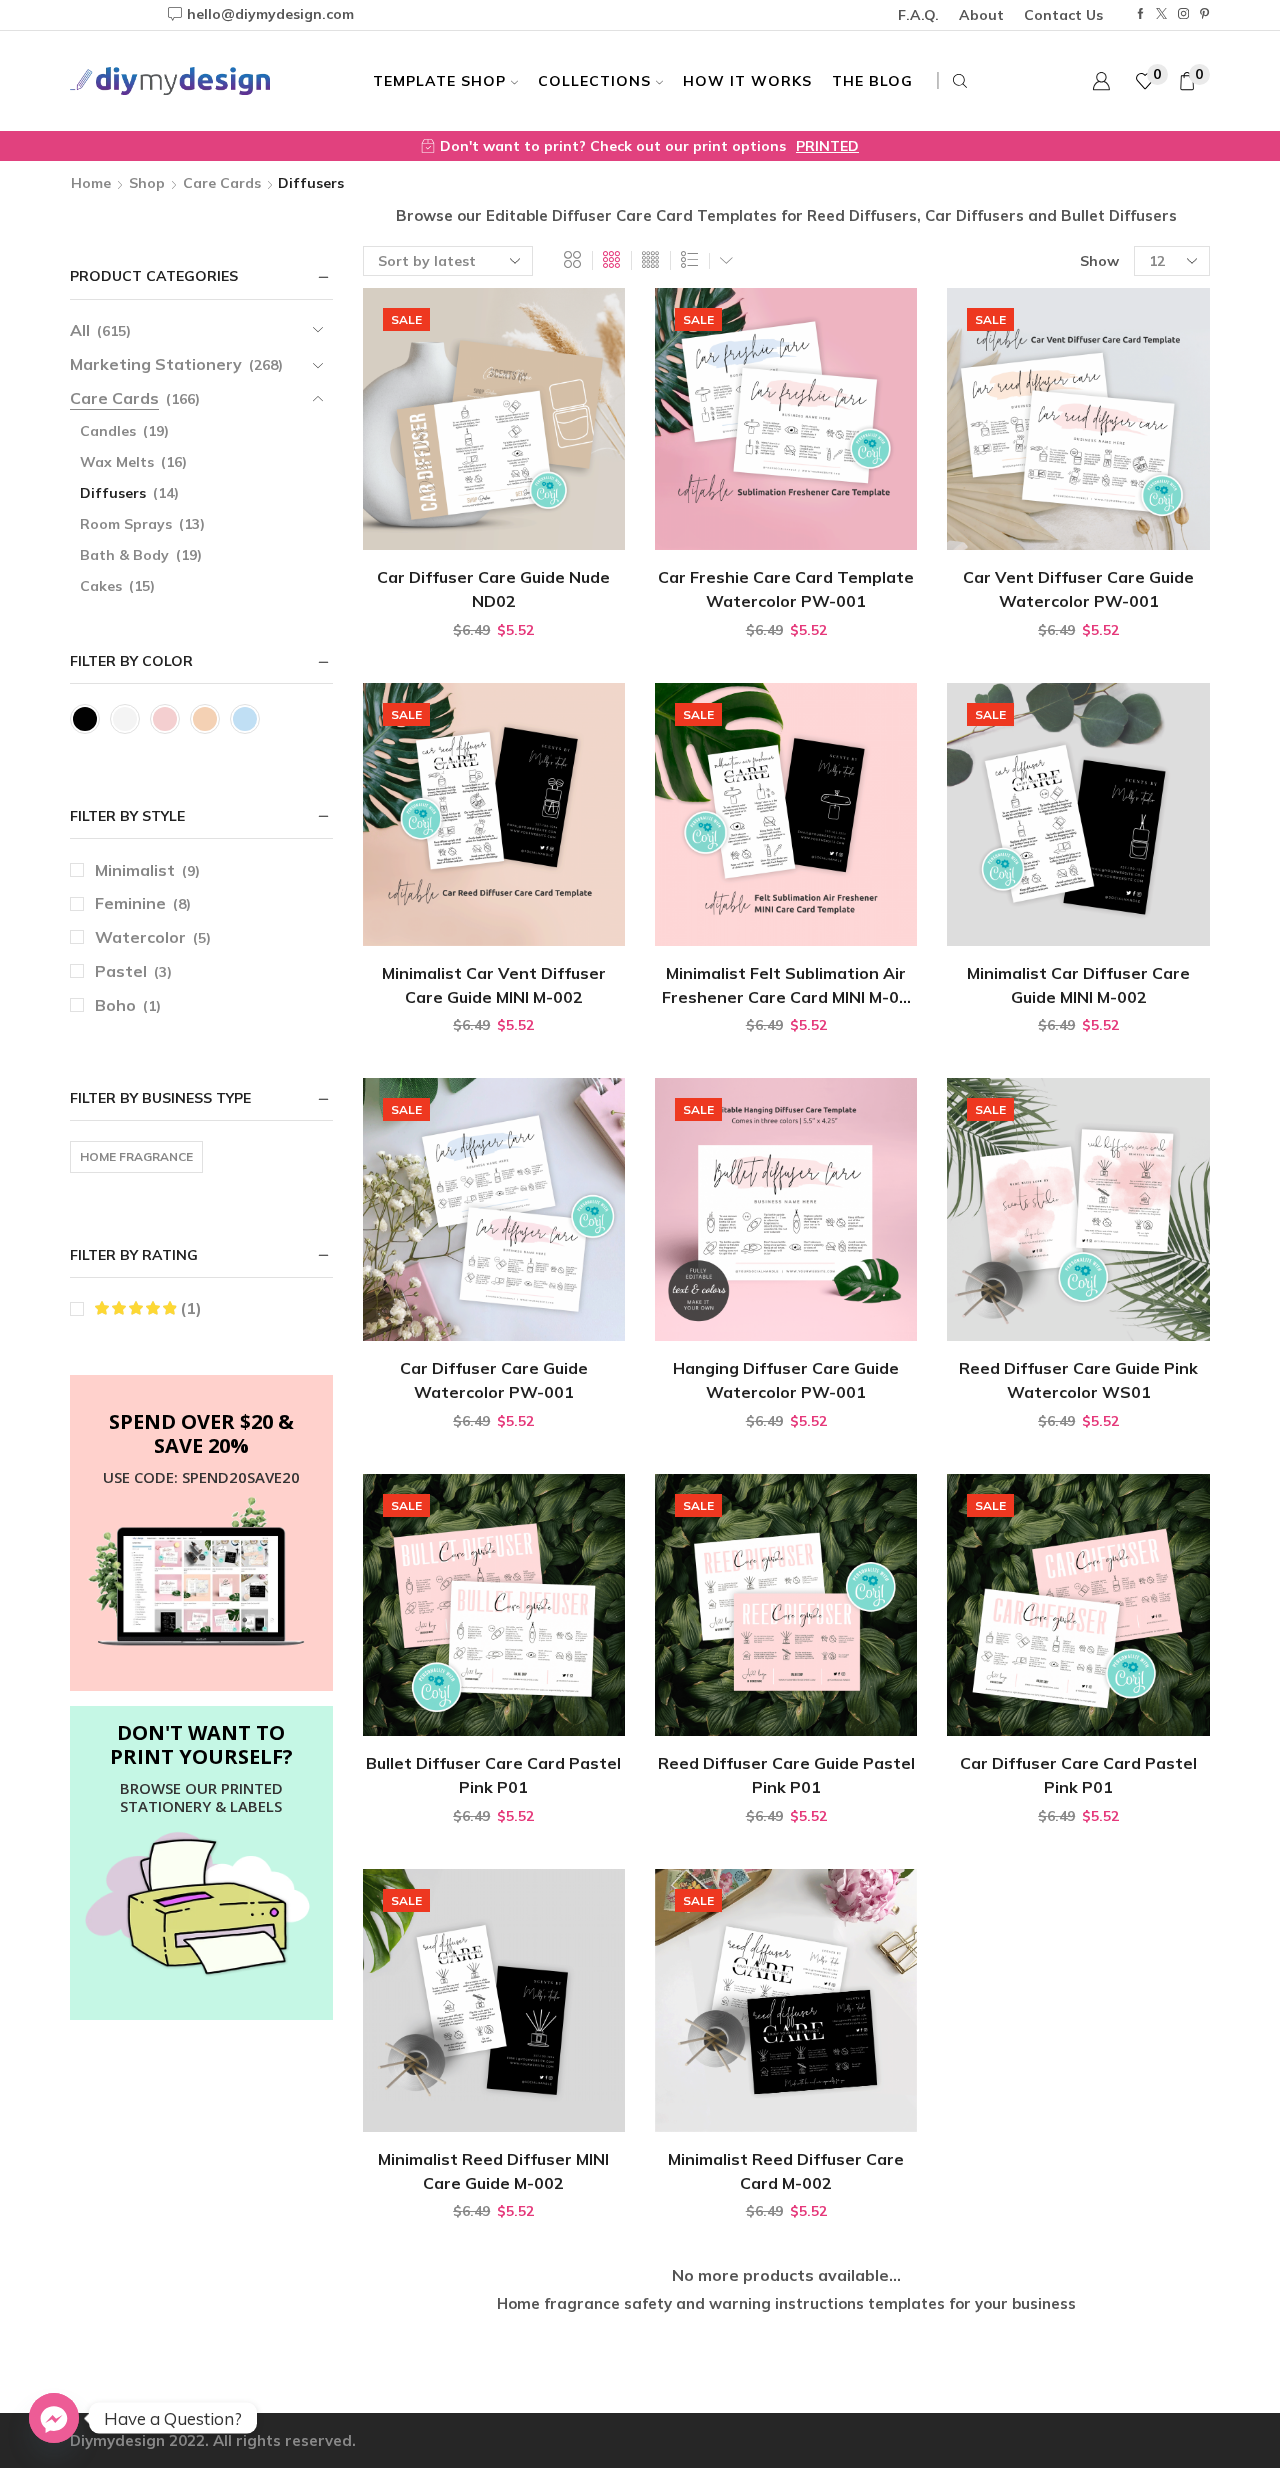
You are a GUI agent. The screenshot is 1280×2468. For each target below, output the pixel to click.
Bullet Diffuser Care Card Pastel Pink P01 (493, 1775)
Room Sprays (126, 524)
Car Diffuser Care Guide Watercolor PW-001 (494, 1380)
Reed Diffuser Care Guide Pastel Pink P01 (786, 1775)
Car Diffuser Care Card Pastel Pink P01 (1078, 1775)
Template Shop (439, 81)
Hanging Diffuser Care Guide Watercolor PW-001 (786, 1380)
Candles (108, 431)
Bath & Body (124, 555)
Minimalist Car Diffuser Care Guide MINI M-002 (1078, 985)
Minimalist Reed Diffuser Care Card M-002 (786, 2171)
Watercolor (140, 937)
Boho (115, 1005)
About (981, 15)
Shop (147, 183)
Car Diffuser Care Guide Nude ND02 (493, 589)
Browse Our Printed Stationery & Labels (201, 1797)
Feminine (130, 903)
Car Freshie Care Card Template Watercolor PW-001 (786, 589)
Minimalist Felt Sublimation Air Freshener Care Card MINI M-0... (786, 985)
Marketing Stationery (156, 364)
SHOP (994, 146)
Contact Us (1063, 15)
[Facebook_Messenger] (54, 2418)
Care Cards (222, 183)
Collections (594, 81)
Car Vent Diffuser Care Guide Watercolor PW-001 (1078, 589)
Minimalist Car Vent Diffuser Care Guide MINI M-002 (494, 985)
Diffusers (113, 493)
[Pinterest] (1204, 14)
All (80, 330)
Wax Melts (117, 462)
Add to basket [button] (494, 518)
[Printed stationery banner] (201, 1905)
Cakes (101, 586)
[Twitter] (1161, 14)
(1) (189, 1308)
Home (91, 183)
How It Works (747, 81)
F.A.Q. (918, 15)
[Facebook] (1140, 14)
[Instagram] (1183, 14)
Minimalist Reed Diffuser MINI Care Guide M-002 (493, 2171)
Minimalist (135, 870)
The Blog (872, 81)
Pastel (121, 971)
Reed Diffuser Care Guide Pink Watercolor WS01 (1078, 1380)
